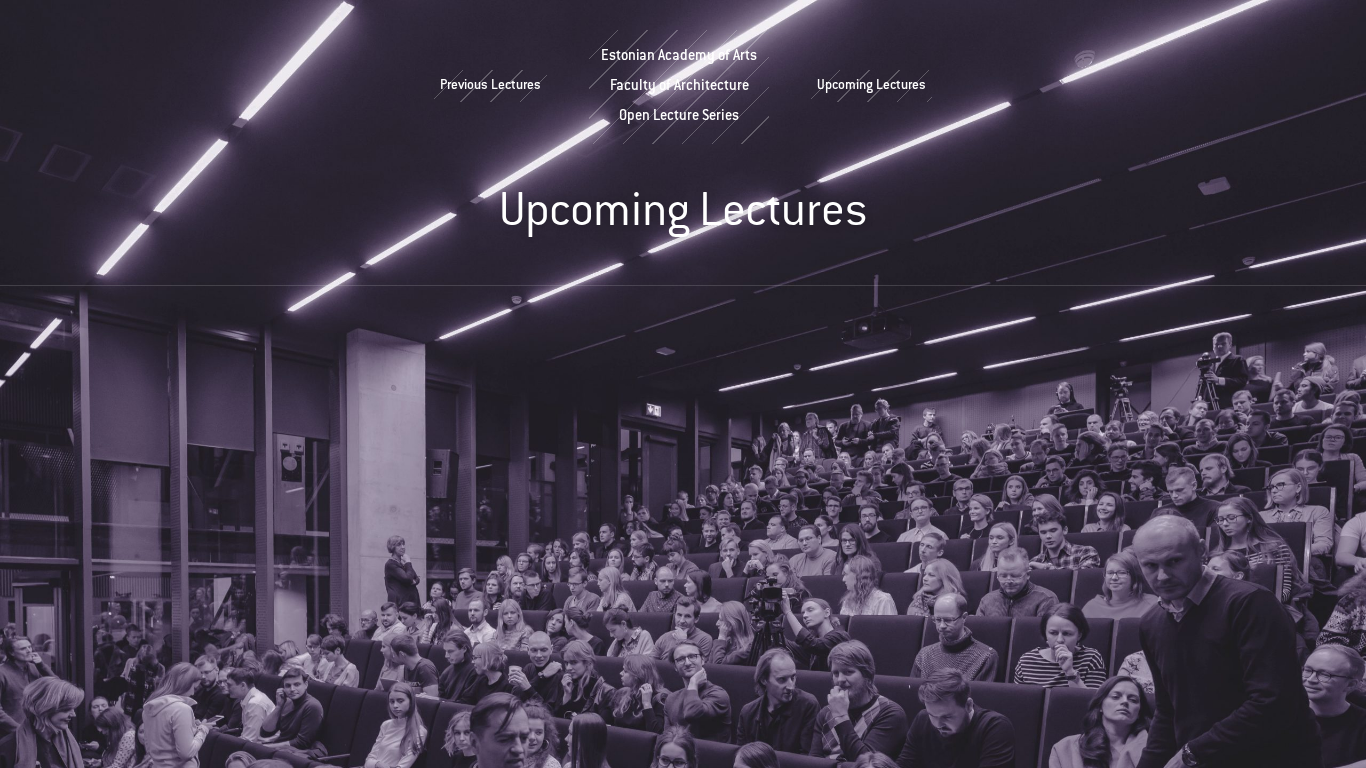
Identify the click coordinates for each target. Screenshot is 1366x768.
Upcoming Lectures (871, 86)
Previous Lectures (490, 86)
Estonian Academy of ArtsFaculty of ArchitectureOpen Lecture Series (679, 87)
